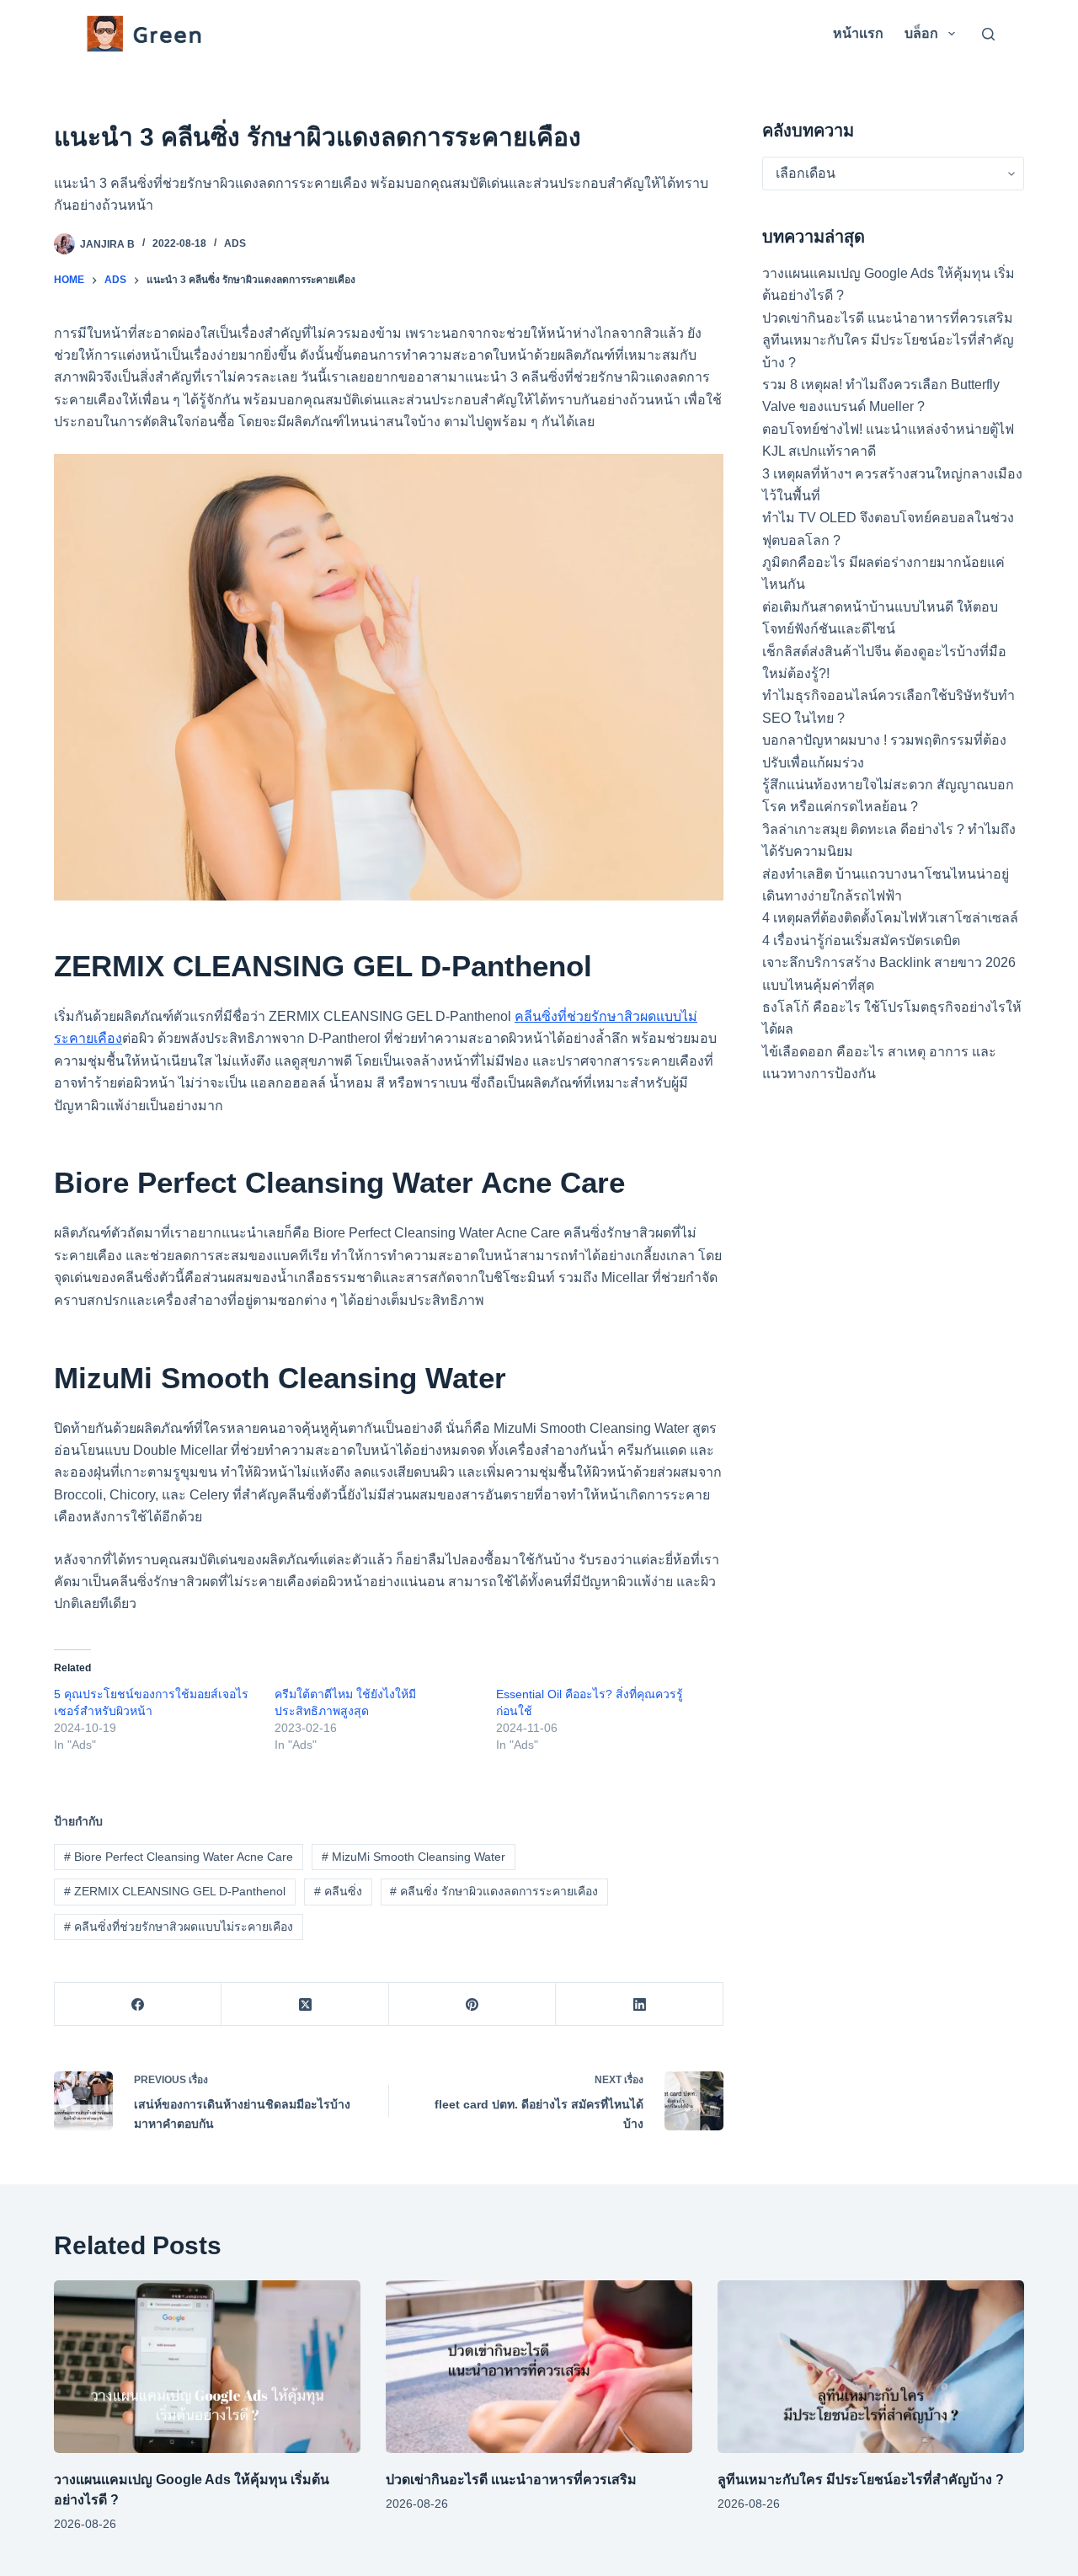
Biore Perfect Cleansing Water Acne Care (179, 1857)
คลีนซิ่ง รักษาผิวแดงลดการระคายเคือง (494, 1891)
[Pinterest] (472, 2004)
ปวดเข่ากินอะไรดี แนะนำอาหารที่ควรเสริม (888, 318)
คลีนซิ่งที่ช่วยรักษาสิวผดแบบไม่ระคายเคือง (179, 1927)
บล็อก (921, 33)
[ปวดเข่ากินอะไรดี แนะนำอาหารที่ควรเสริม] (539, 2367)
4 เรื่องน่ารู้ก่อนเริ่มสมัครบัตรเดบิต (861, 941)
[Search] (988, 34)
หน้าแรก (858, 33)
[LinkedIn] (639, 2004)
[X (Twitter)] (305, 2004)
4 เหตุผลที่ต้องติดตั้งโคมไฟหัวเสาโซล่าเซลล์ (890, 918)
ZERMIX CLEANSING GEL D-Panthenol (175, 1891)
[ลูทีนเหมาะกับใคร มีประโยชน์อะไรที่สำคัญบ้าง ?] (871, 2367)
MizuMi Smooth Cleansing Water (414, 1857)
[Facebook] (138, 2004)
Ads (235, 243)
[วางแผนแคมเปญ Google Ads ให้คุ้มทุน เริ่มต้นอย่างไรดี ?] (207, 2367)
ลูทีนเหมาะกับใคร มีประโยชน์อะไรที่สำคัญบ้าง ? (862, 2480)
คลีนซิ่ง (338, 1891)
